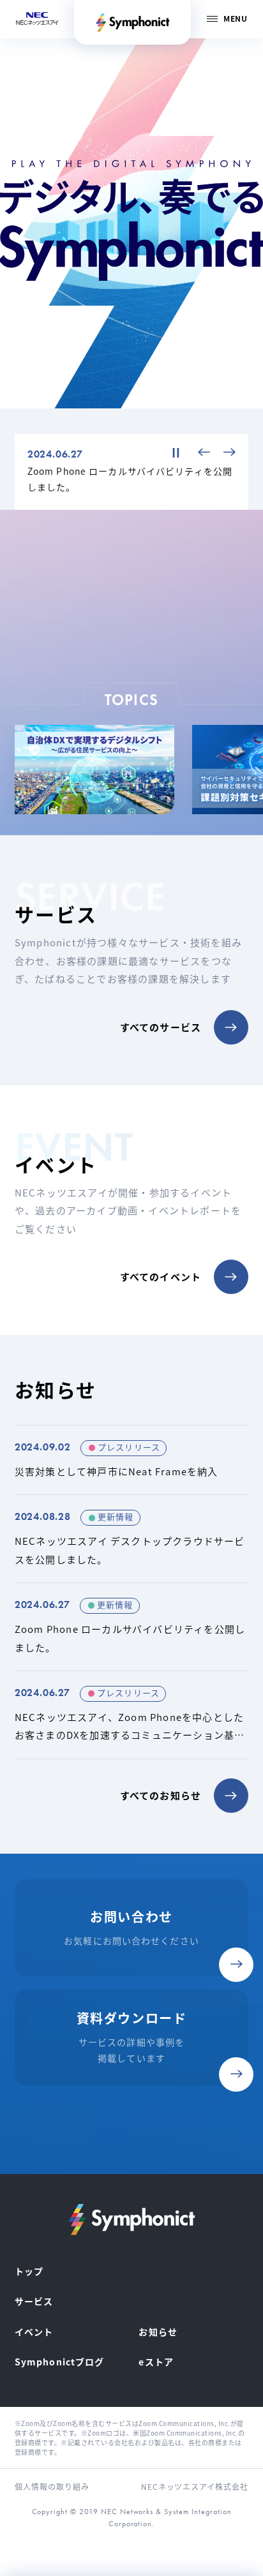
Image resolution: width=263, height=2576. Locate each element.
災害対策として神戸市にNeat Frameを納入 (131, 1460)
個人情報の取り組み (52, 2486)
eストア (156, 2362)
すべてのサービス (161, 1027)
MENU (235, 18)
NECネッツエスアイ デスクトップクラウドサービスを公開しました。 (131, 1539)
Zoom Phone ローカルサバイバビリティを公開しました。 (131, 1627)
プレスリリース (129, 1447)
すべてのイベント (161, 1277)
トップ (29, 2271)
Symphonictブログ (60, 2362)
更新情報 (116, 1516)
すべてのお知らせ (161, 1795)
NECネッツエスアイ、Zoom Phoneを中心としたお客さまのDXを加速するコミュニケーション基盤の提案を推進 (131, 1715)
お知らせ (158, 2332)
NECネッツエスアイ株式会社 (195, 2486)
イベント (34, 2332)
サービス (34, 2301)
